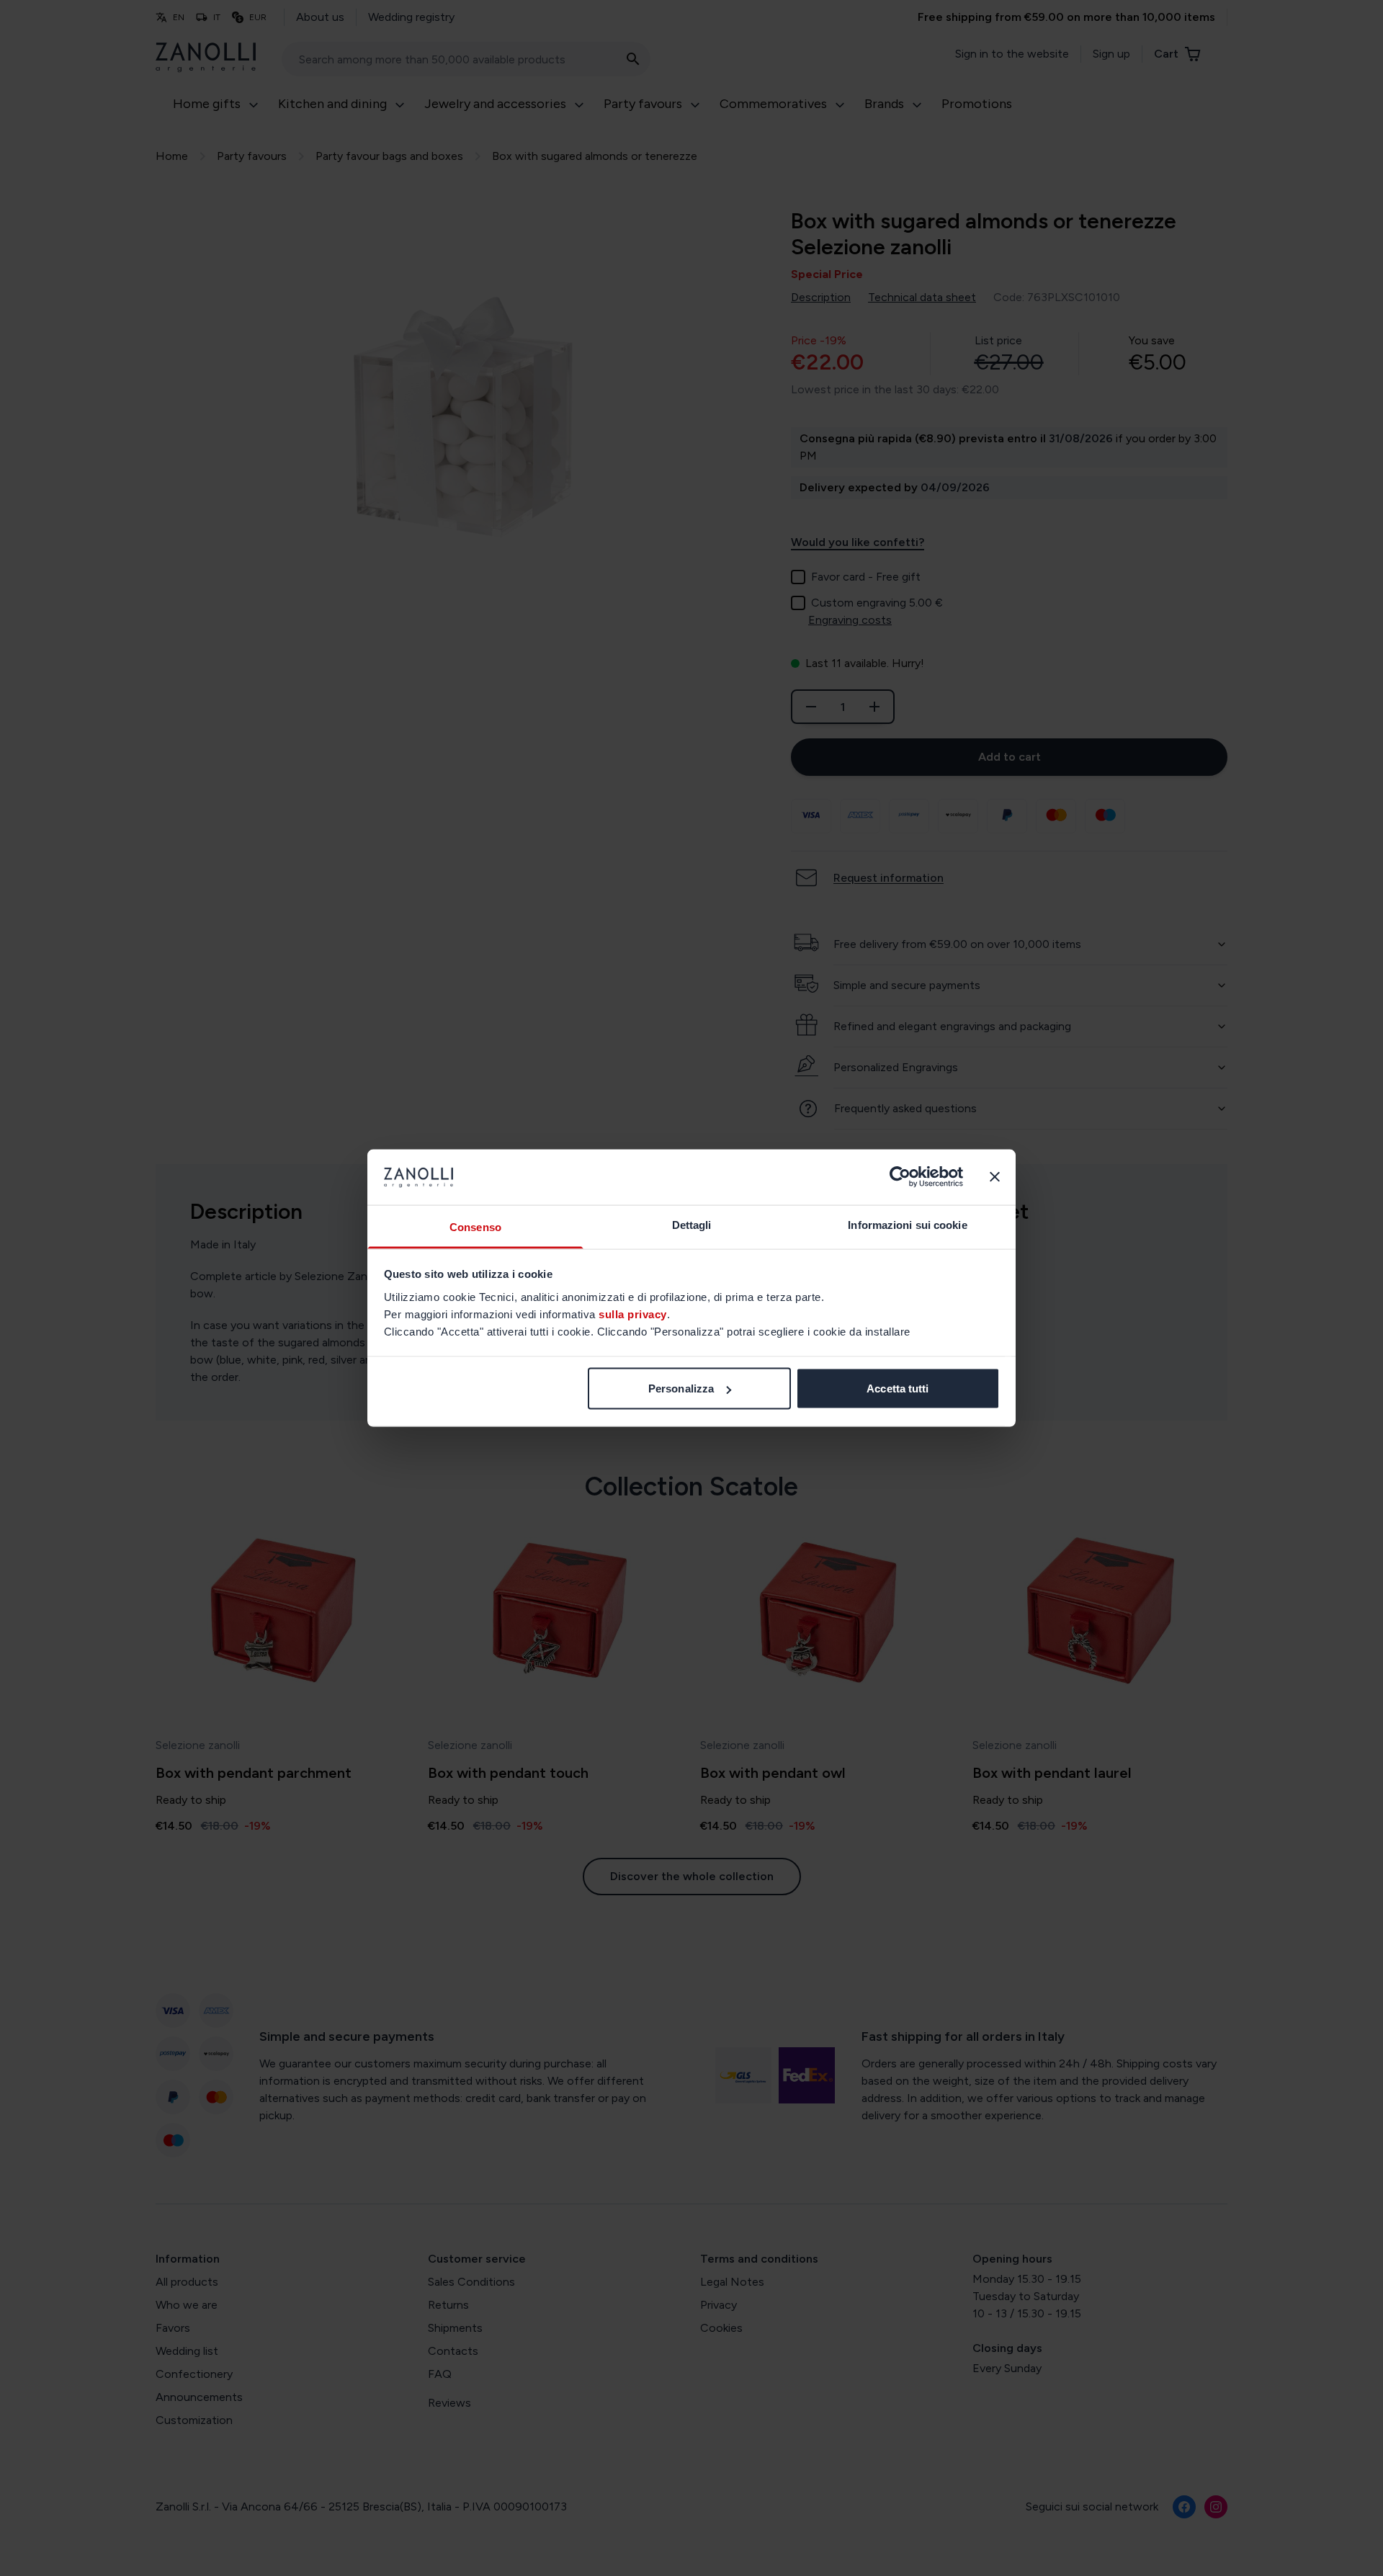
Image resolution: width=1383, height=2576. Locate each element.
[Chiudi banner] (995, 1177)
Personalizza (681, 1388)
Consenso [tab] (475, 1226)
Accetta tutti (898, 1388)
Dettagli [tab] (692, 1224)
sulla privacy (633, 1314)
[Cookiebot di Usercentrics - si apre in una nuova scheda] (900, 1177)
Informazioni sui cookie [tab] (907, 1224)
